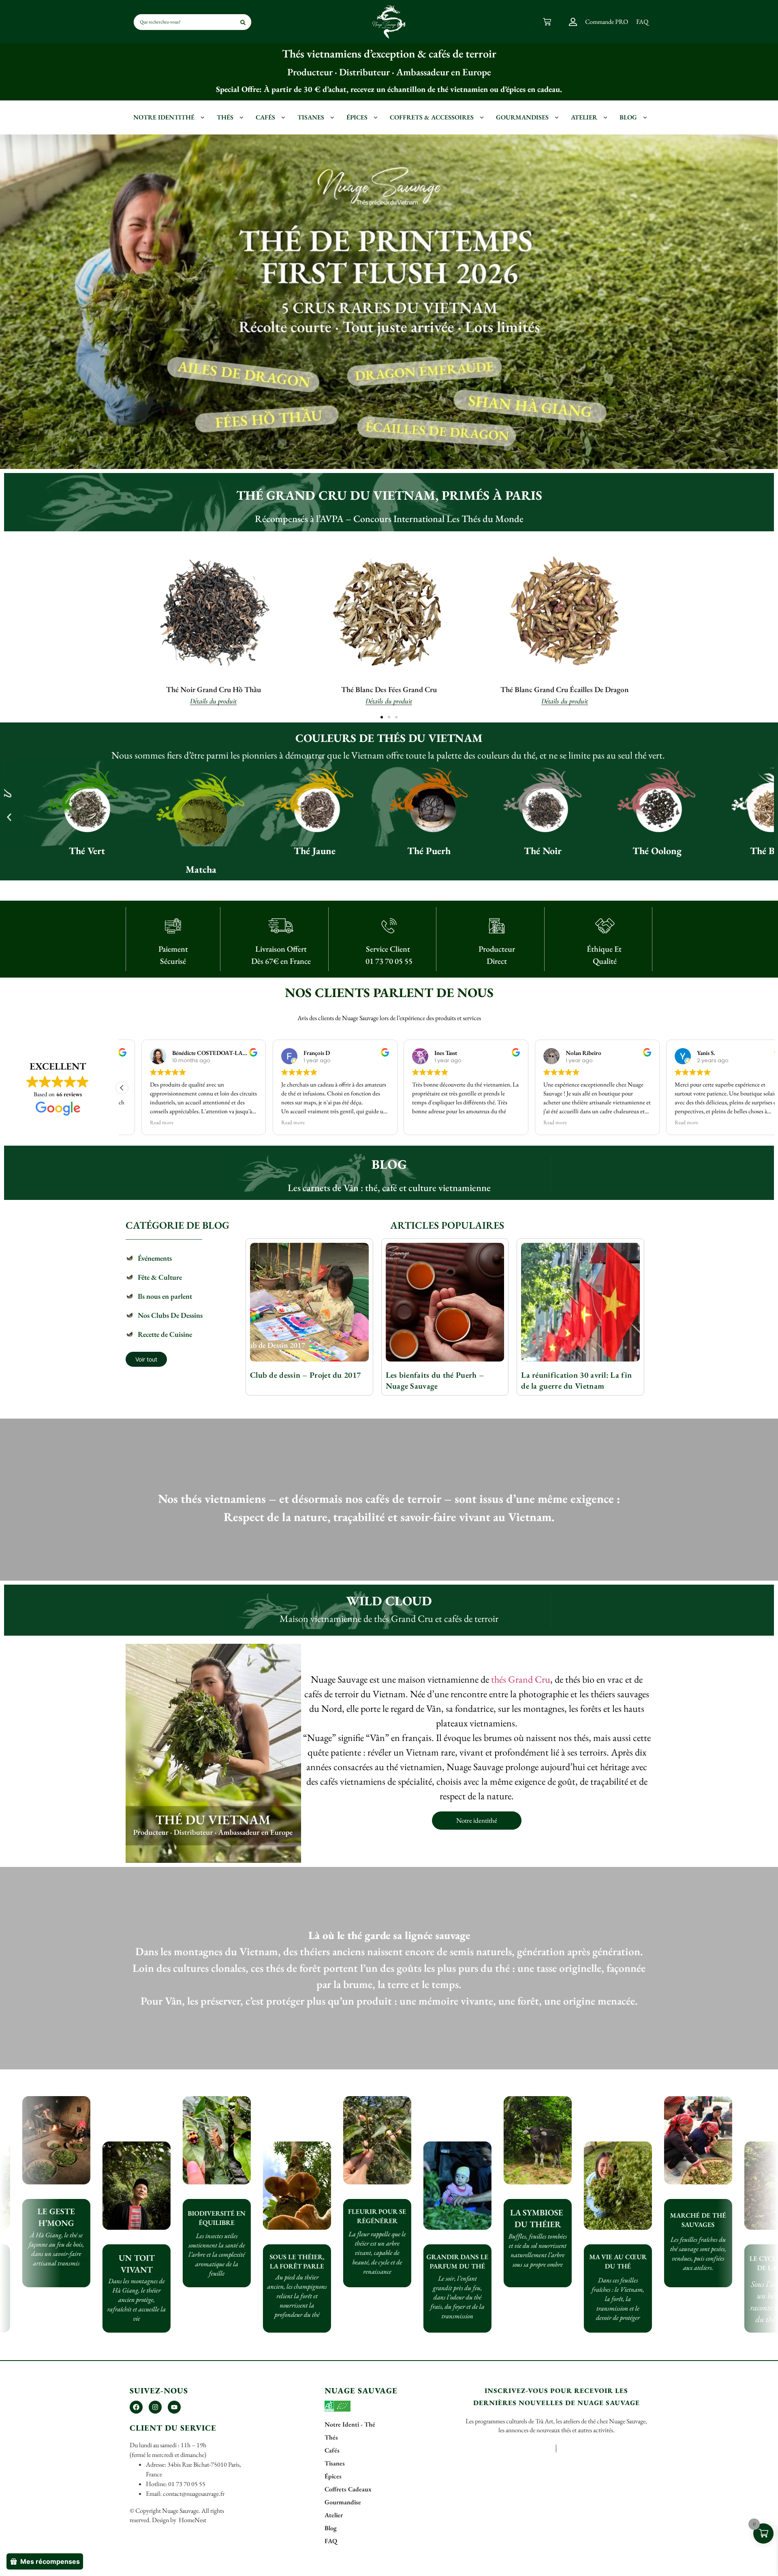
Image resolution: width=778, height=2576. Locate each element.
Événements (155, 1258)
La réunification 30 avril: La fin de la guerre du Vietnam (576, 1380)
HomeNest (192, 2520)
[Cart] (547, 22)
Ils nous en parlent (165, 1296)
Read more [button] (142, 1122)
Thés (225, 117)
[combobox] (174, 22)
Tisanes (311, 117)
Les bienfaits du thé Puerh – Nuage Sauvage (435, 1380)
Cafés (265, 117)
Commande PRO (607, 22)
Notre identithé (164, 117)
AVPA (332, 519)
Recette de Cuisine (165, 1334)
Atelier (584, 117)
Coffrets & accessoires (432, 117)
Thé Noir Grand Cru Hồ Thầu (214, 689)
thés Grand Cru (521, 1679)
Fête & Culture (160, 1277)
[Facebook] (136, 2407)
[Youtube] (174, 2407)
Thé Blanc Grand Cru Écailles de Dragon (565, 689)
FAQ (642, 22)
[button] (382, 717)
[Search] (243, 22)
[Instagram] (155, 2407)
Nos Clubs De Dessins (170, 1315)
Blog (628, 117)
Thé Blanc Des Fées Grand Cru (389, 689)
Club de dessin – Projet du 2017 (305, 1375)
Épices (357, 117)
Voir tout (146, 1359)
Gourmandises (522, 117)
